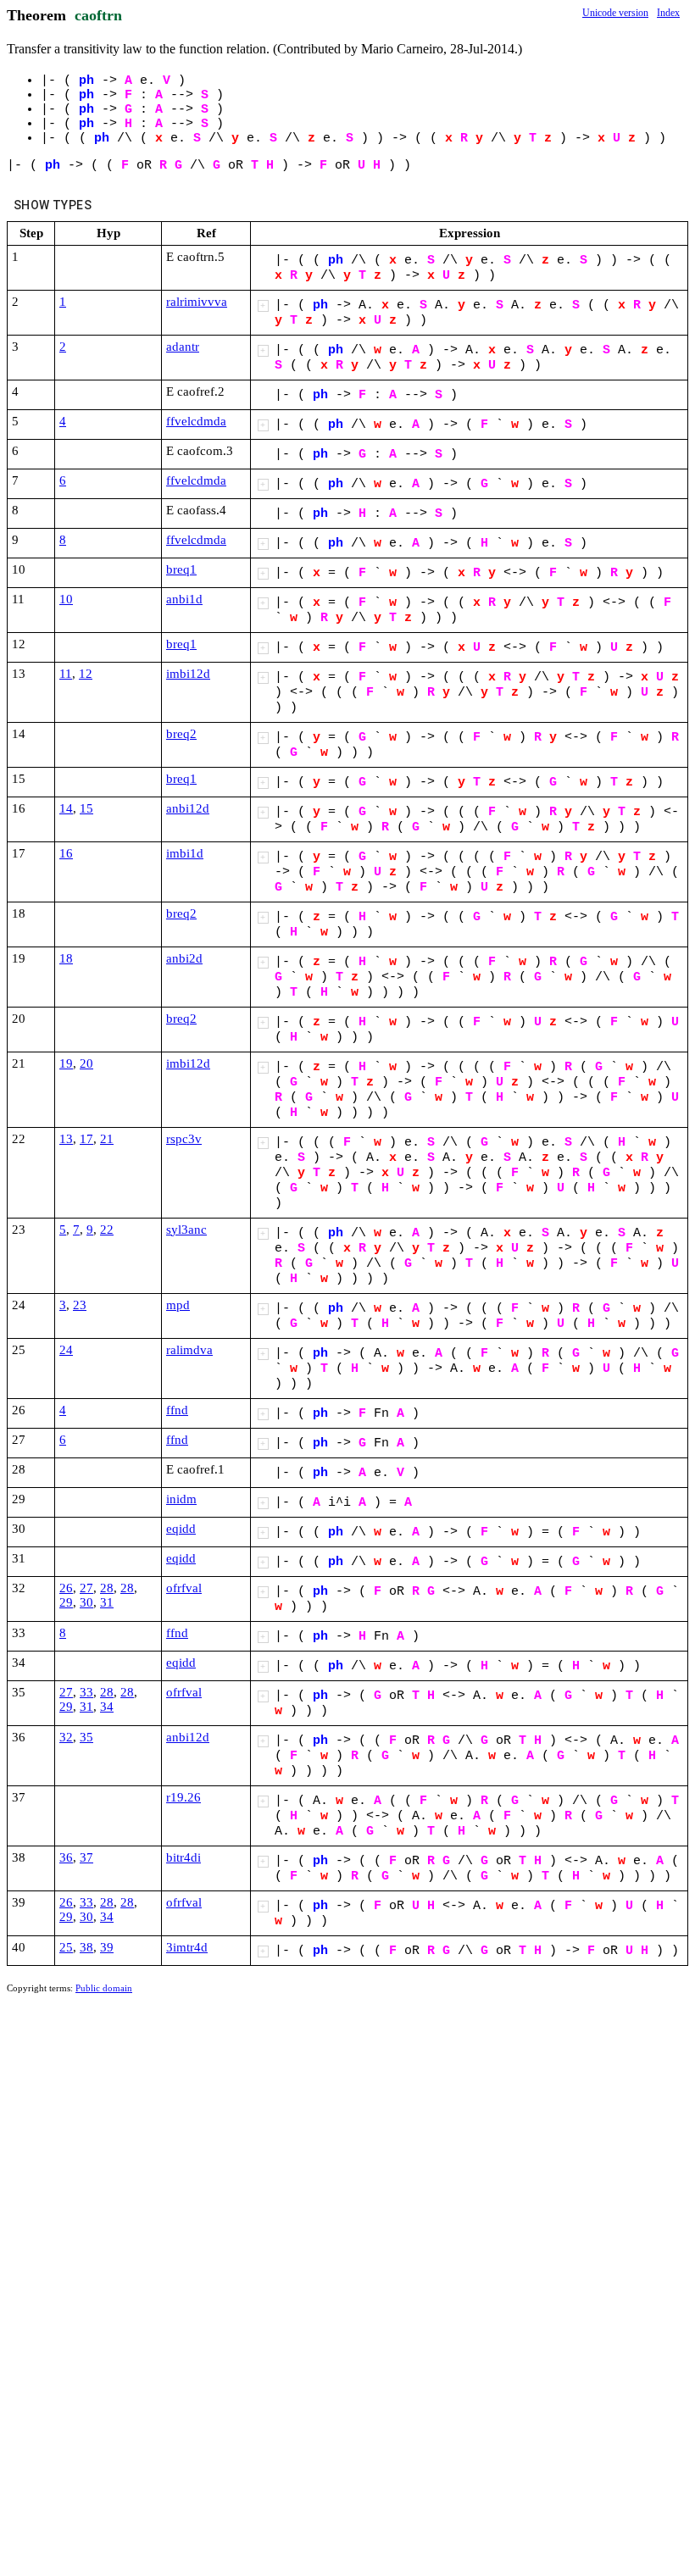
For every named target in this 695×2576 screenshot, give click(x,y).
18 (66, 958)
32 (66, 1737)
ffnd (177, 1410)
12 (86, 674)
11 (66, 674)
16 (66, 853)
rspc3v (184, 1139)
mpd (178, 1305)
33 (86, 1692)
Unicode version (615, 13)
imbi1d (185, 853)
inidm (181, 1499)
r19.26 (183, 1797)
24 (66, 1350)
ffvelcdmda (196, 421)
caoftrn (98, 15)
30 (86, 1602)
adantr (183, 347)
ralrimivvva (197, 302)
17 (86, 1139)
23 (80, 1305)
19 (66, 1063)
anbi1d (184, 599)
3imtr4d (187, 1947)
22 (107, 1230)
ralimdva (189, 1350)
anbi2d (184, 958)
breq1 (181, 569)
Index (668, 13)
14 (66, 808)
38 (86, 1947)
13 (66, 1139)
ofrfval (184, 1588)
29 (66, 1602)
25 (66, 1947)
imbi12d (188, 674)
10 (66, 599)
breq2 (181, 734)
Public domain (104, 1988)
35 (86, 1737)
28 (107, 1588)
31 (107, 1602)
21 (107, 1139)
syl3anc (186, 1230)
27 (86, 1588)
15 (86, 808)
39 (107, 1947)
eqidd (181, 1529)
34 (107, 1707)
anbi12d (188, 808)
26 (66, 1588)
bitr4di (183, 1857)
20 (86, 1063)
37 (86, 1857)
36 (66, 1857)
